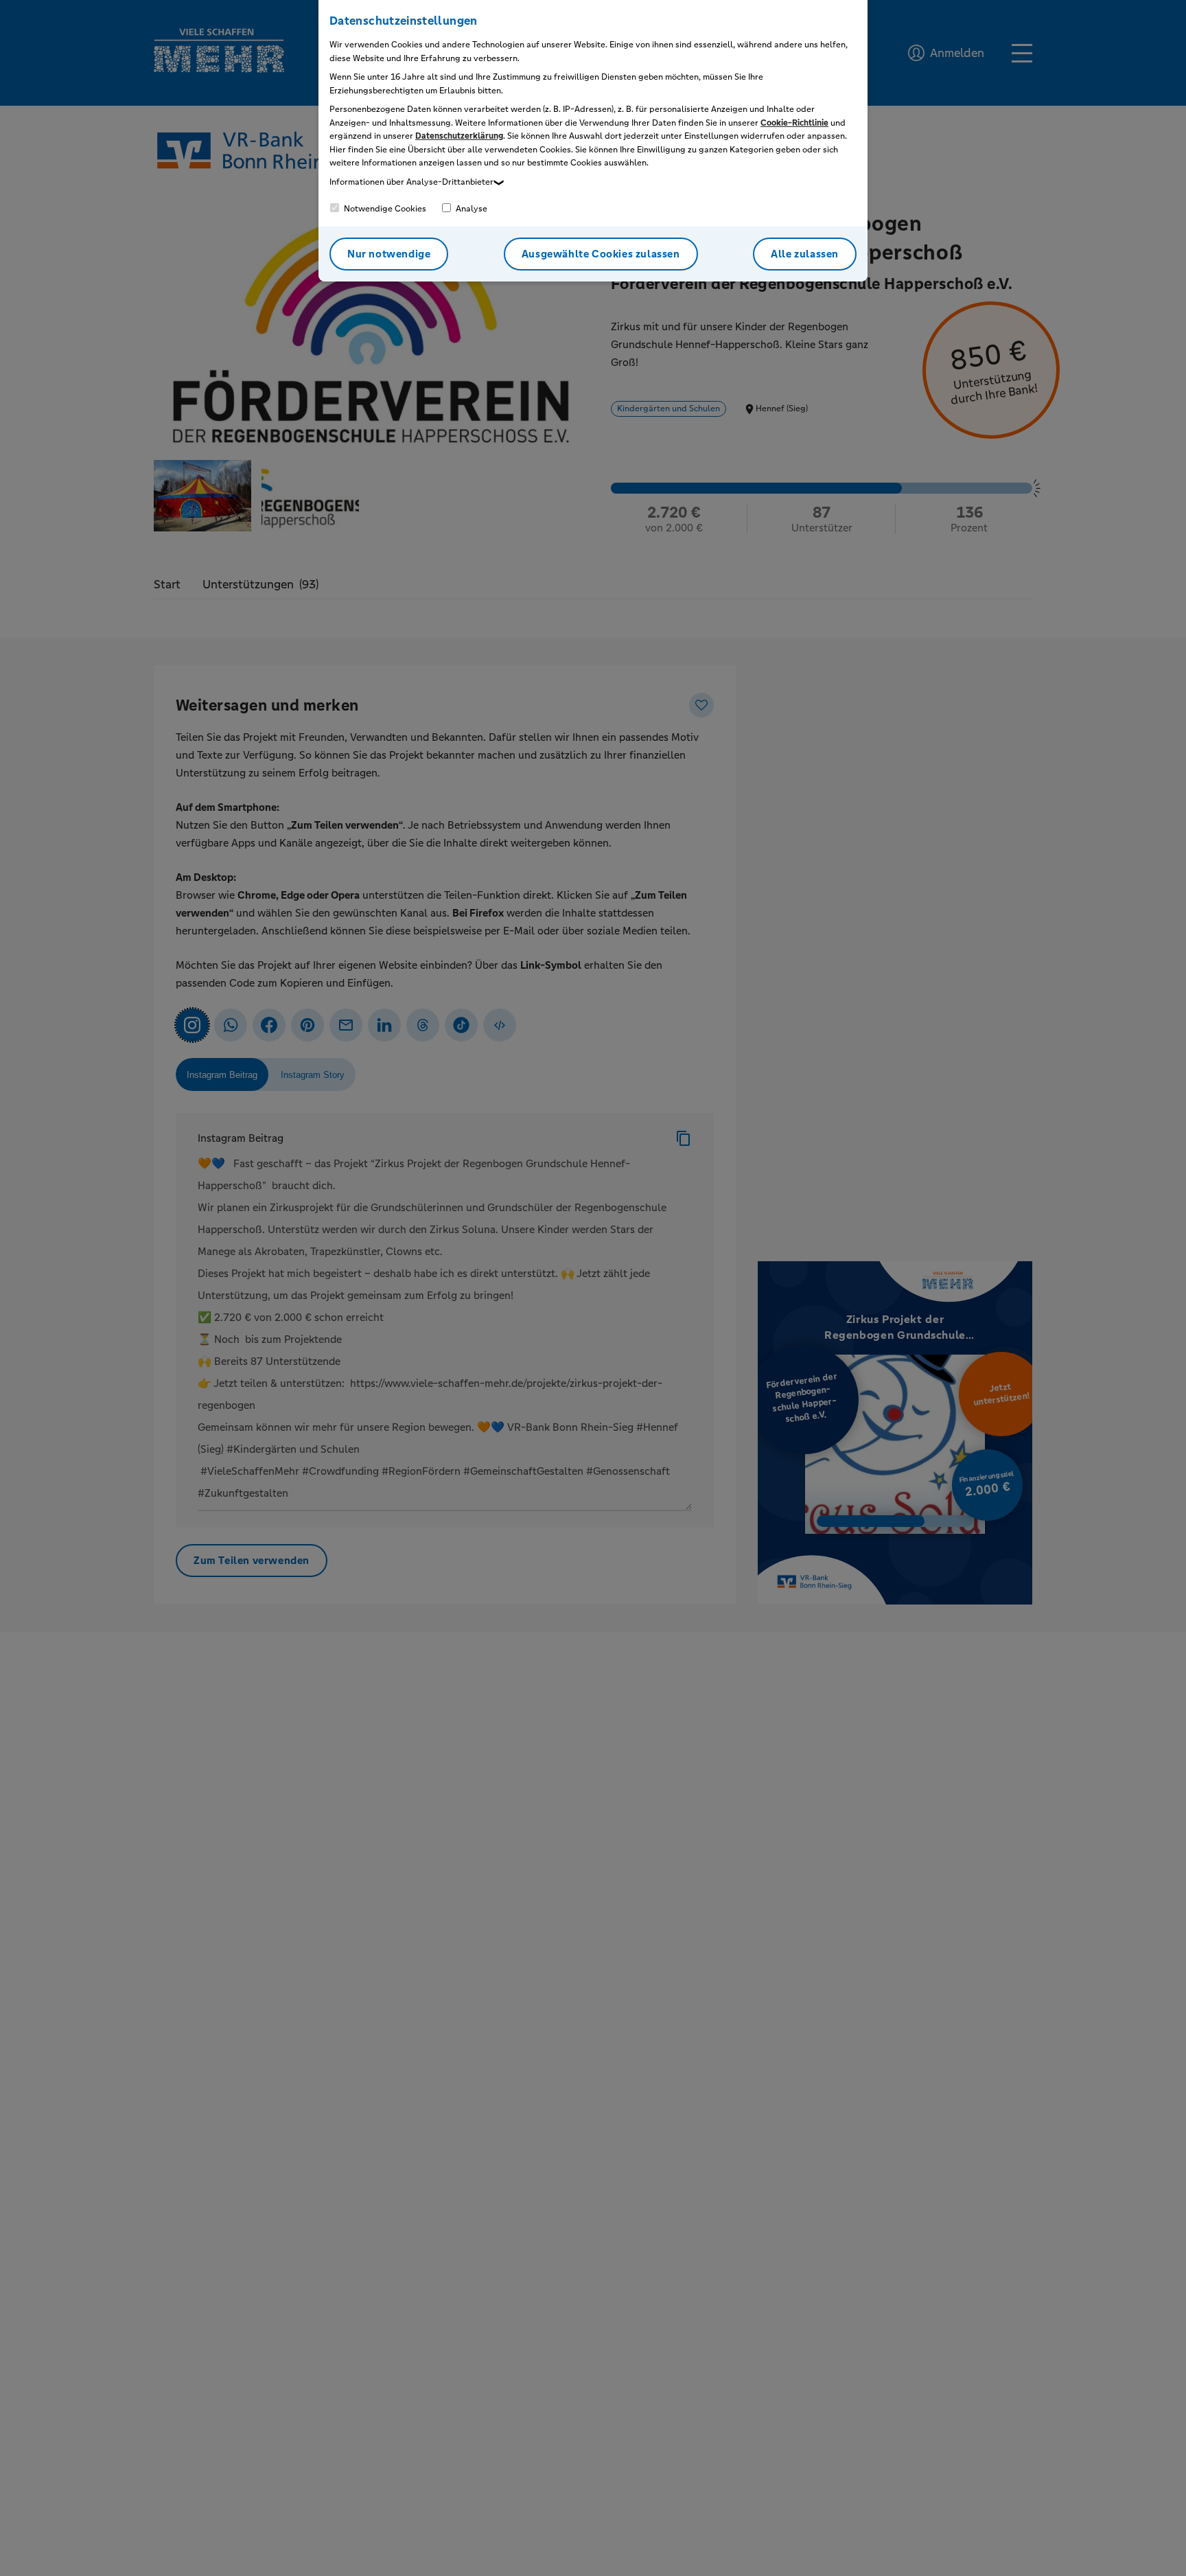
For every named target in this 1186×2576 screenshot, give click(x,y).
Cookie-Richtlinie (794, 123)
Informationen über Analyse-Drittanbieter (411, 182)
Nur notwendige (389, 254)
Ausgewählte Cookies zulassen (601, 254)
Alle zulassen (805, 254)
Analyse (470, 209)
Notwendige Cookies (384, 209)
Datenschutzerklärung (459, 136)
